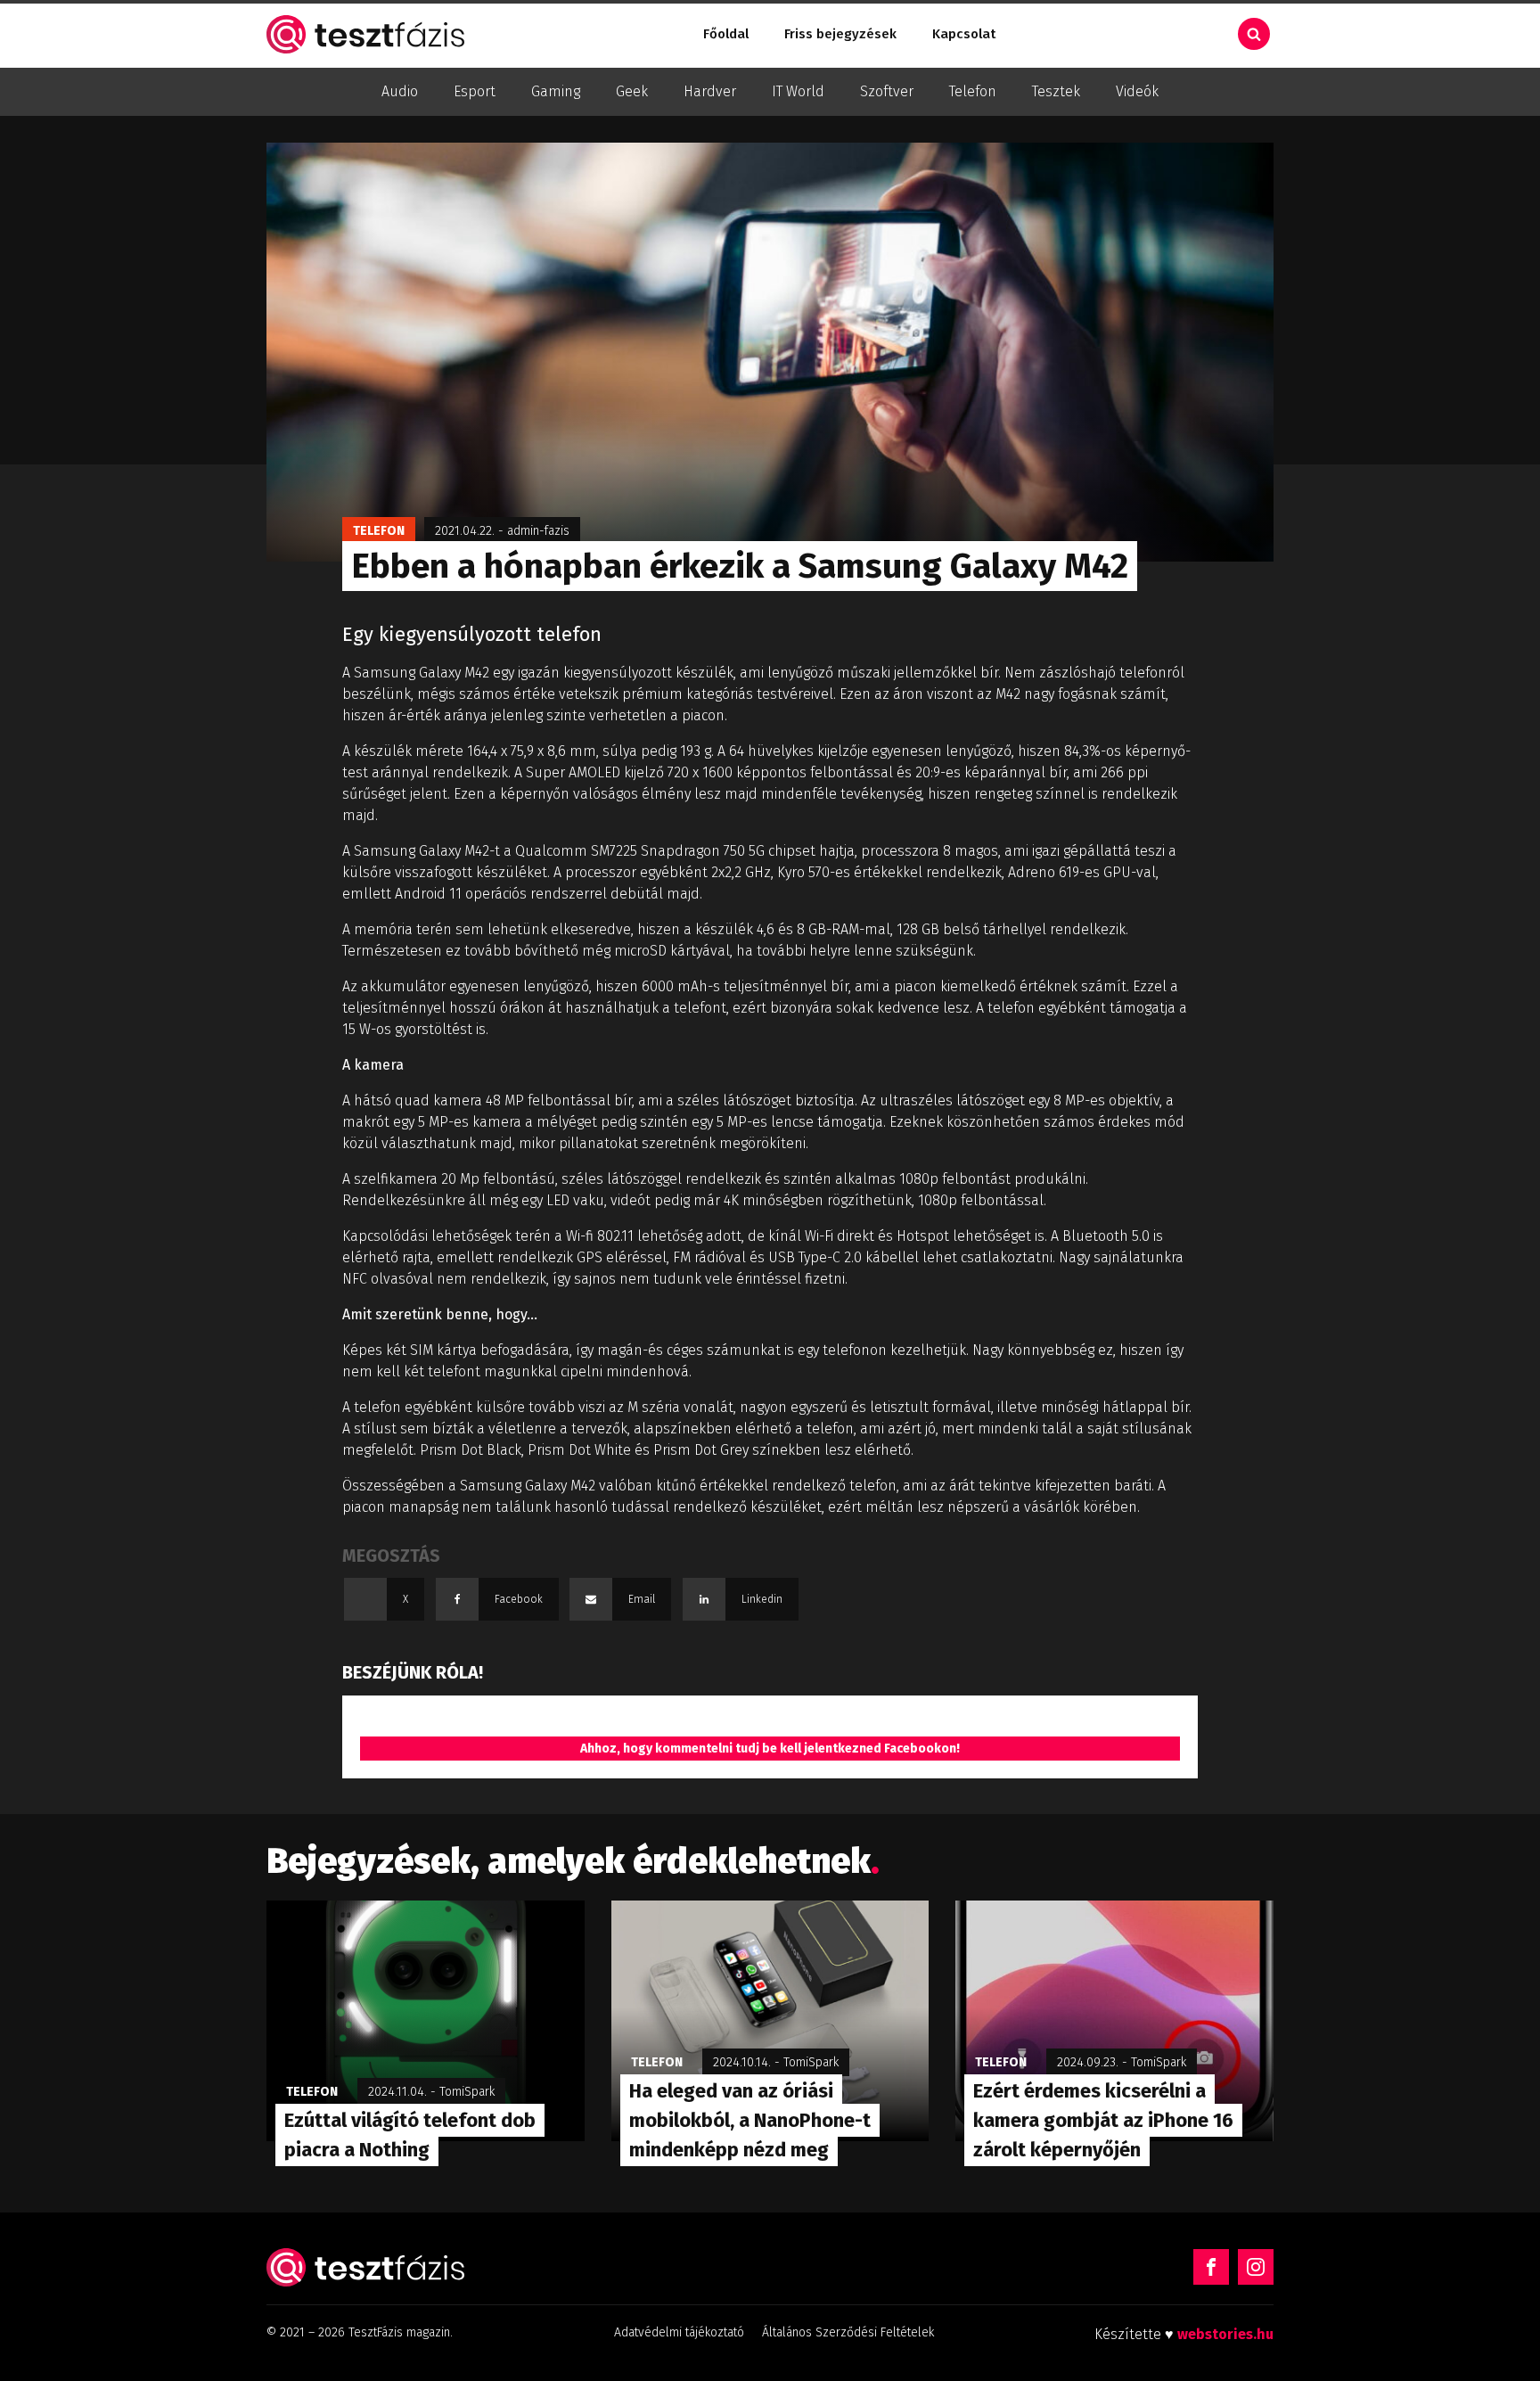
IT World (798, 91)
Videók (1137, 91)
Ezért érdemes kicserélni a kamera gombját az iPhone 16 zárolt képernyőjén (1103, 2120)
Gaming (556, 91)
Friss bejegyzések (840, 34)
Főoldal (726, 34)
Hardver (710, 91)
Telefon (973, 91)
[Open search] (1254, 34)
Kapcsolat (964, 34)
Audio (400, 91)
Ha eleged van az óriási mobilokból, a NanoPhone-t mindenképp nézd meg (750, 2120)
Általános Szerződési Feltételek (848, 2332)
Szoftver (887, 91)
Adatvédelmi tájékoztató (679, 2332)
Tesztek (1056, 91)
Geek (632, 91)
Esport (475, 91)
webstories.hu (1225, 2334)
